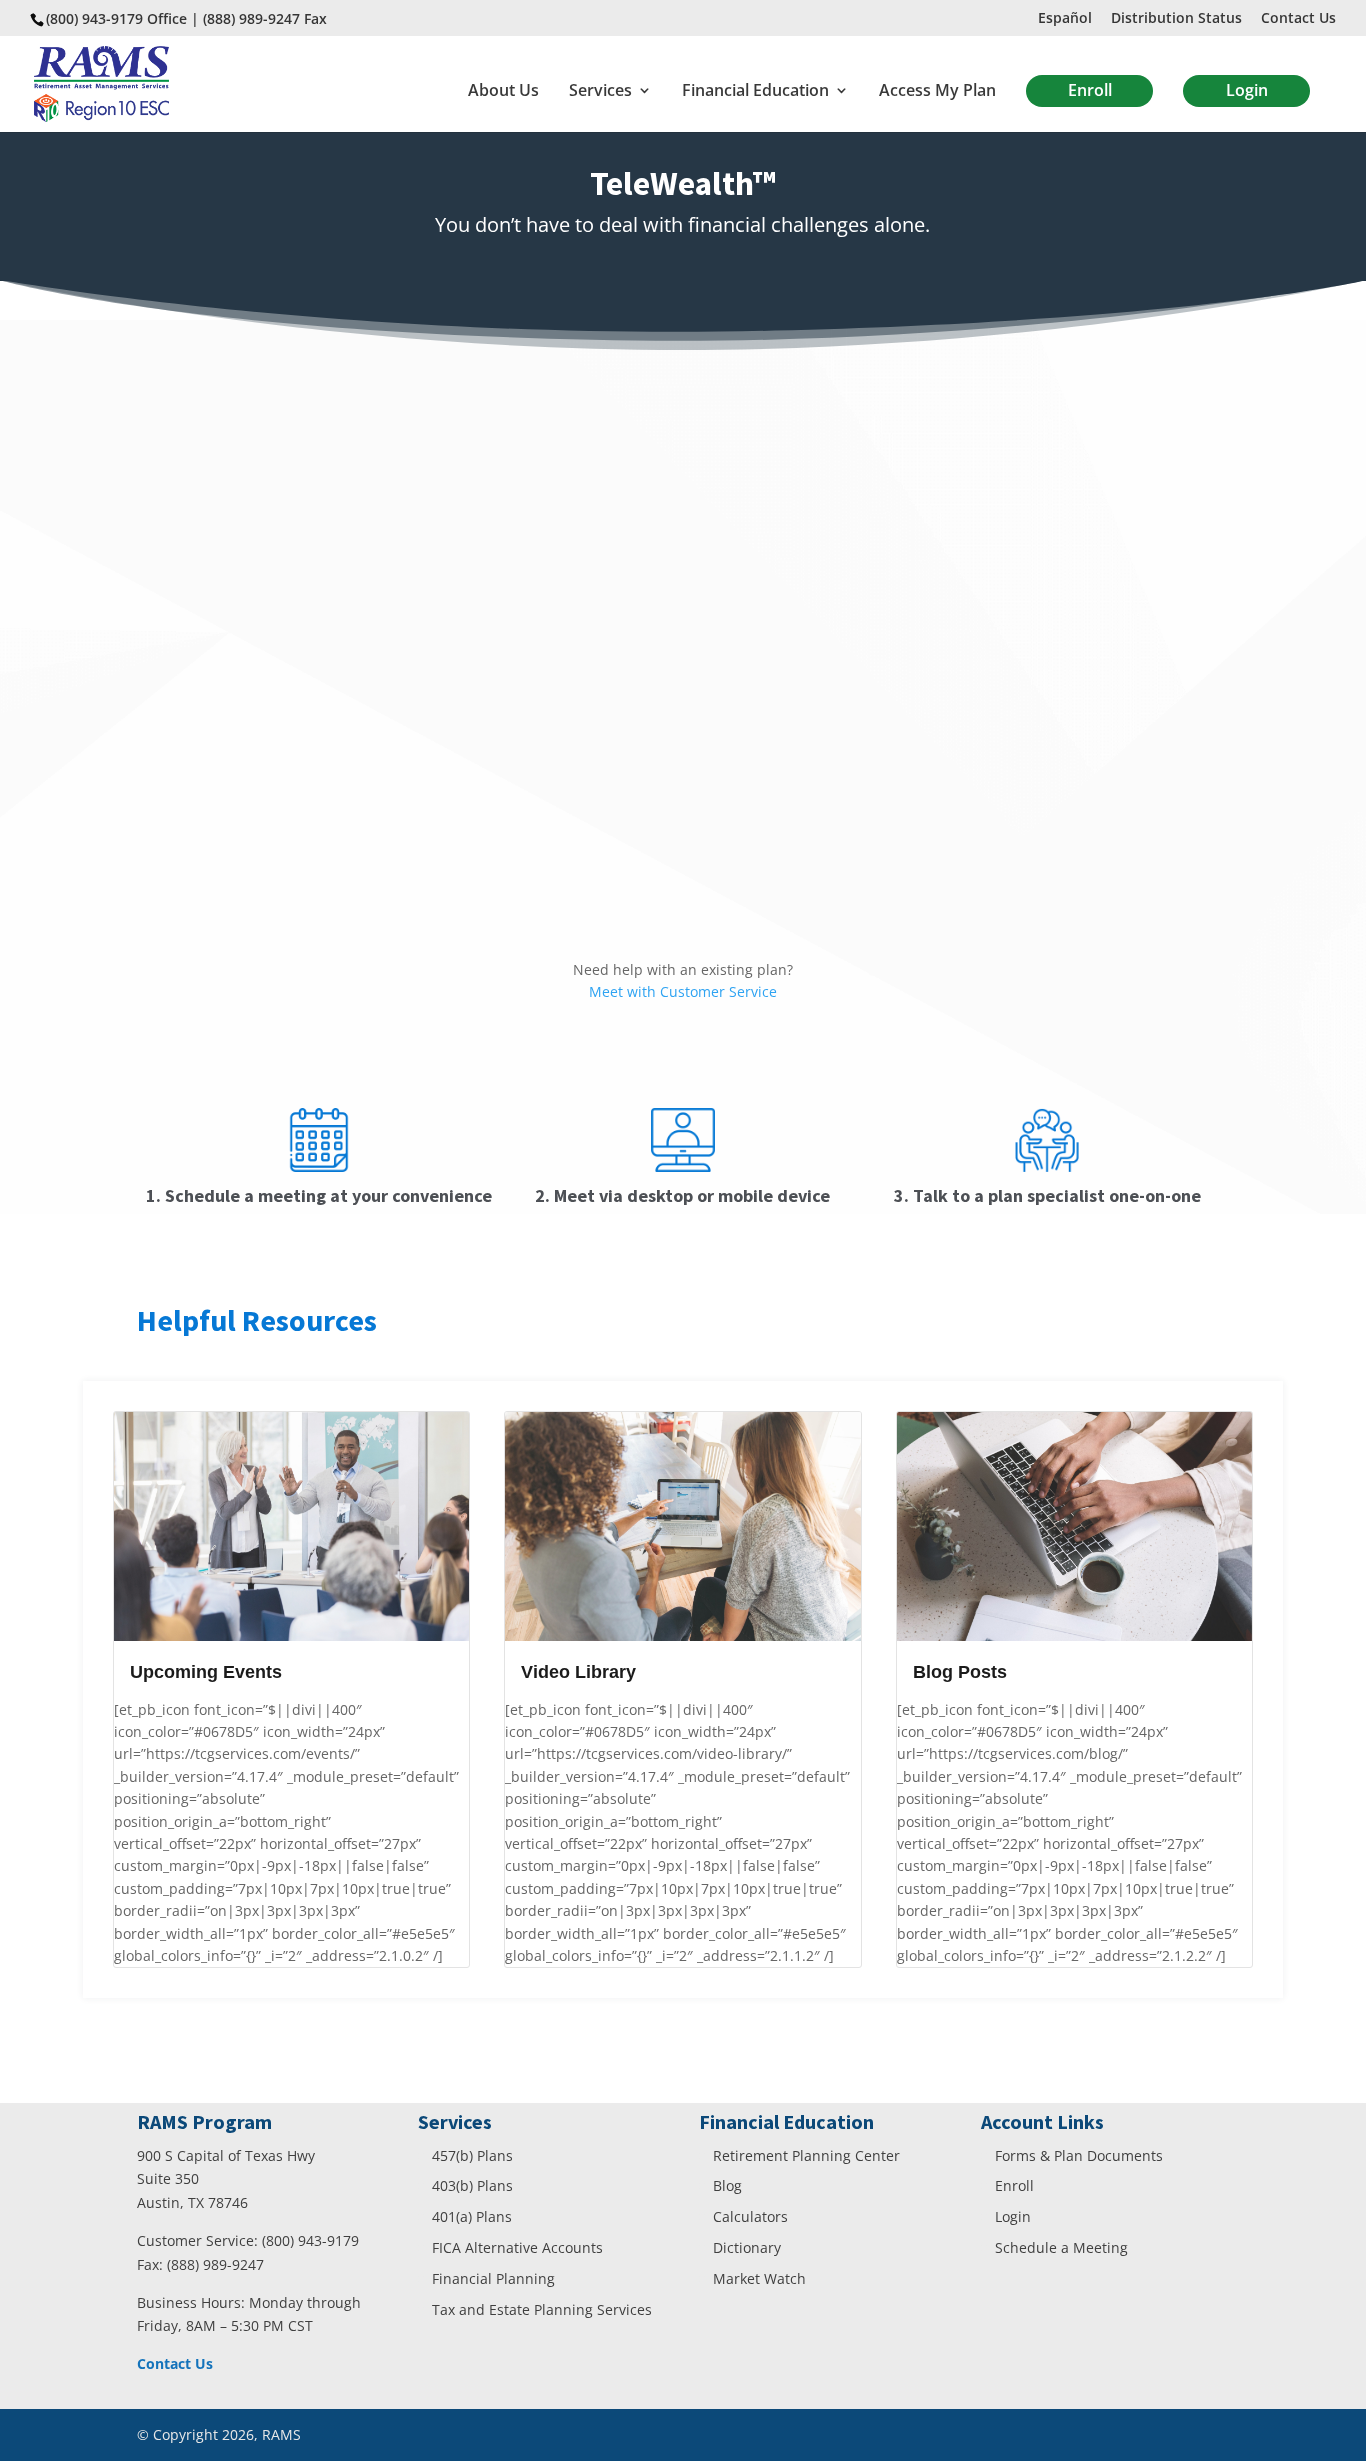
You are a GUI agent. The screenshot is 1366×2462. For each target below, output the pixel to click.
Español (1065, 19)
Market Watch (759, 2278)
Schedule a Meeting (1061, 2247)
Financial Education (755, 92)
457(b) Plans (472, 2155)
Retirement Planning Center (806, 2155)
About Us (503, 92)
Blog (727, 2185)
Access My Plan (937, 92)
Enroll (1090, 90)
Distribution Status (1176, 19)
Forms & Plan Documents (1079, 2155)
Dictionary (747, 2247)
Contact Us (1298, 19)
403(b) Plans (472, 2185)
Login (1247, 90)
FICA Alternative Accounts (517, 2247)
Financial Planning (493, 2278)
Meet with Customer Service (683, 991)
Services (600, 92)
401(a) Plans (472, 2216)
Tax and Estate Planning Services (542, 2309)
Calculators (750, 2216)
